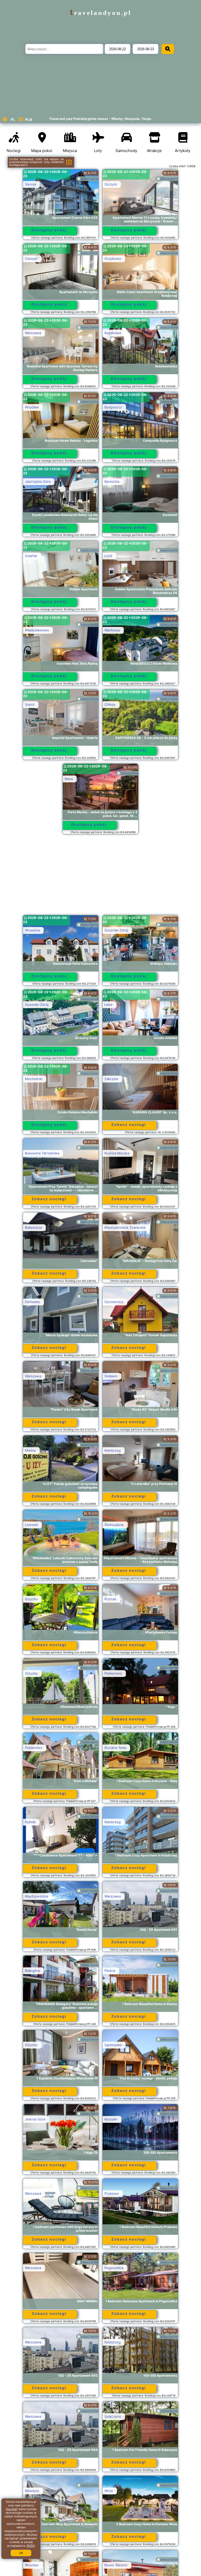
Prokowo (112, 2193)
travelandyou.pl (101, 13)
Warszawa (33, 333)
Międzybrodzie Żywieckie (125, 1227)
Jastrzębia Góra (38, 481)
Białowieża (33, 1227)
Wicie (109, 2491)
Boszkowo (113, 333)
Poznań (110, 1599)
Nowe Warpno (116, 2565)
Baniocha (112, 481)
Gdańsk (31, 556)
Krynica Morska (117, 1153)
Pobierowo (113, 1673)
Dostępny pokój (49, 230)
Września (32, 930)
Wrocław (32, 407)
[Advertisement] (100, 877)
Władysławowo (37, 630)
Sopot (30, 704)
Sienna (30, 184)
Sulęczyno (113, 2416)
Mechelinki (34, 1079)
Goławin (111, 1376)
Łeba (108, 1004)
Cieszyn (31, 259)
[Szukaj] (168, 49)
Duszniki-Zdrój (116, 930)
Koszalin (111, 2119)
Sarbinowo (113, 2045)
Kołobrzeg (113, 1450)
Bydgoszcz (113, 407)
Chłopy (110, 704)
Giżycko (31, 1599)
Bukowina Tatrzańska (42, 1153)
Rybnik (30, 1822)
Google (12, 2509)
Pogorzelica (114, 2268)
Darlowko (32, 1302)
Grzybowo (113, 259)
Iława (69, 779)
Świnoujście (114, 1525)
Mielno (30, 1450)
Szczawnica (114, 1302)
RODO (31, 2546)
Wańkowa (112, 630)
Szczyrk (111, 184)
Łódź (108, 556)
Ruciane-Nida (115, 1748)
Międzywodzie (37, 1896)
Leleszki (31, 1525)
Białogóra (32, 1971)
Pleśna (110, 1971)
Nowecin (32, 2491)
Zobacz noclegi (129, 1124)
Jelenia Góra (35, 2119)
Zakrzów (111, 1079)
